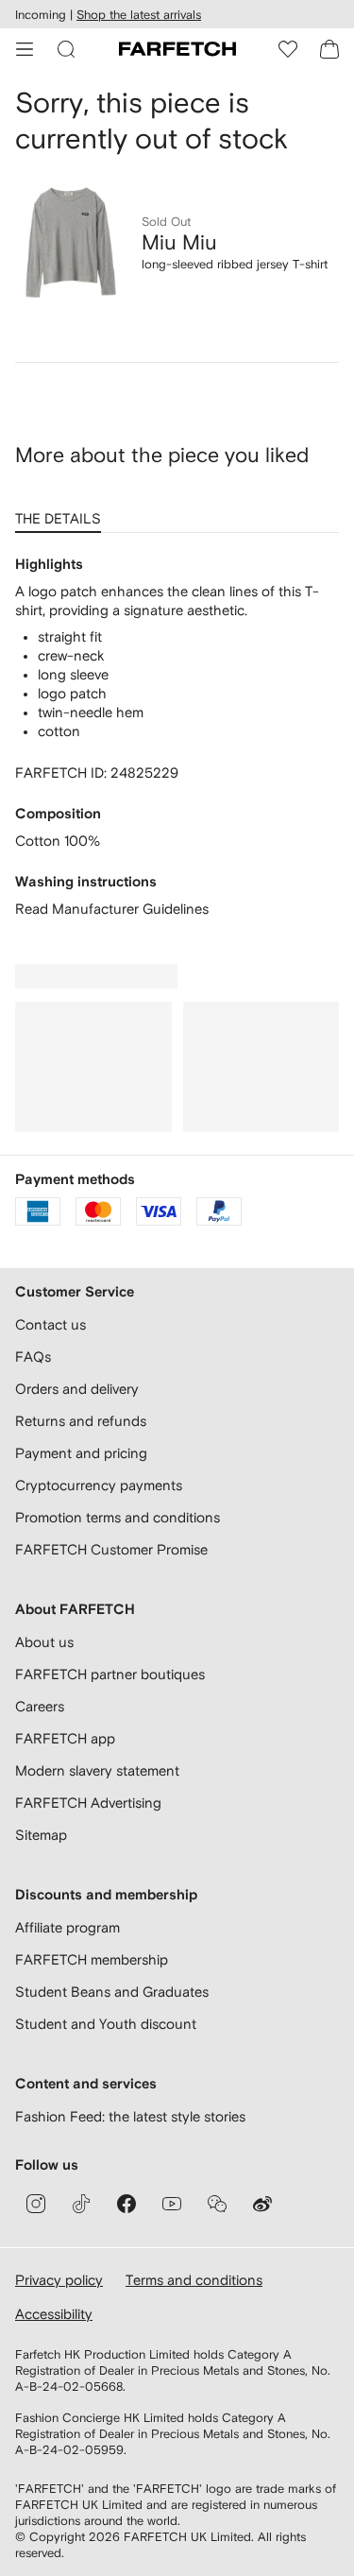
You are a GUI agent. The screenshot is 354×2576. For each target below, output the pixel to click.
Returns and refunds (81, 1421)
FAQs (33, 1357)
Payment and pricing (81, 1453)
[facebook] (126, 2204)
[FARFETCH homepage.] (177, 49)
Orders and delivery (77, 1389)
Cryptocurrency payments (99, 1485)
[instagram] (36, 2204)
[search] (66, 49)
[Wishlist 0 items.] (288, 49)
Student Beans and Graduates (112, 1992)
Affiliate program (67, 1927)
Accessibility (54, 2314)
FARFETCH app (65, 1738)
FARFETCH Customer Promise (111, 1549)
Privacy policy (59, 2280)
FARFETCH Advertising (88, 1803)
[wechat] (217, 2204)
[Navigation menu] (25, 49)
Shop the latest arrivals (139, 15)
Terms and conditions (194, 2280)
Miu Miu (179, 242)
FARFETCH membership (92, 1959)
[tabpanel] (177, 737)
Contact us (51, 1324)
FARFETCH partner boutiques (110, 1674)
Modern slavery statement (97, 1770)
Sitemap (41, 1835)
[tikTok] (81, 2204)
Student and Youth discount (106, 2024)
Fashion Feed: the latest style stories (130, 2116)
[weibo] (262, 2204)
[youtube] (172, 2204)
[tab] (62, 512)
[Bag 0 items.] (329, 49)
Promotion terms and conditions (118, 1517)
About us (44, 1642)
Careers (40, 1706)
